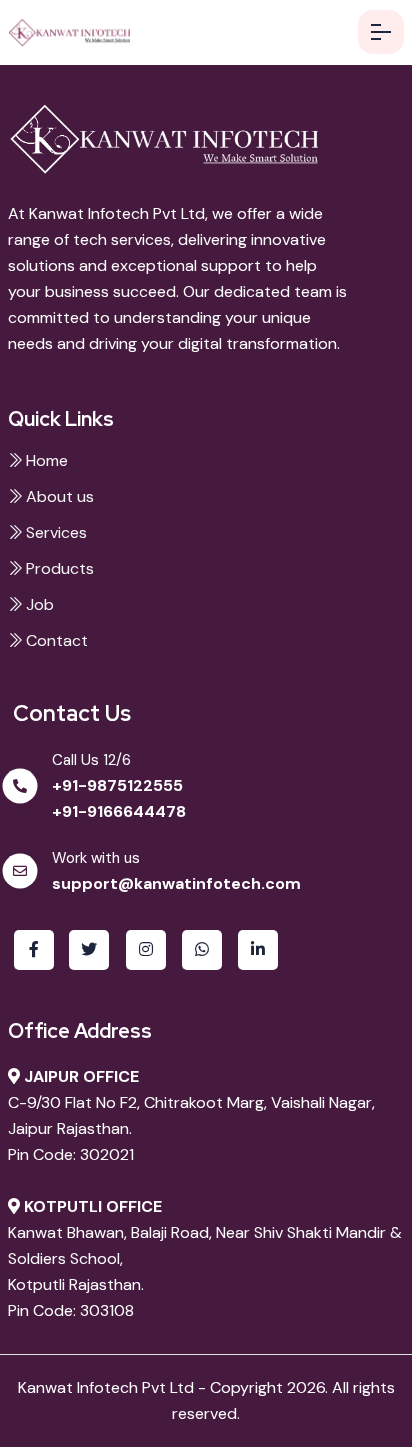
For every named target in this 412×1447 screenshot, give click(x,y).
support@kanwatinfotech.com (176, 883)
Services (54, 532)
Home (45, 460)
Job (38, 604)
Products (58, 568)
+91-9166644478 (119, 811)
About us (58, 496)
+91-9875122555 (117, 785)
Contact (55, 640)
